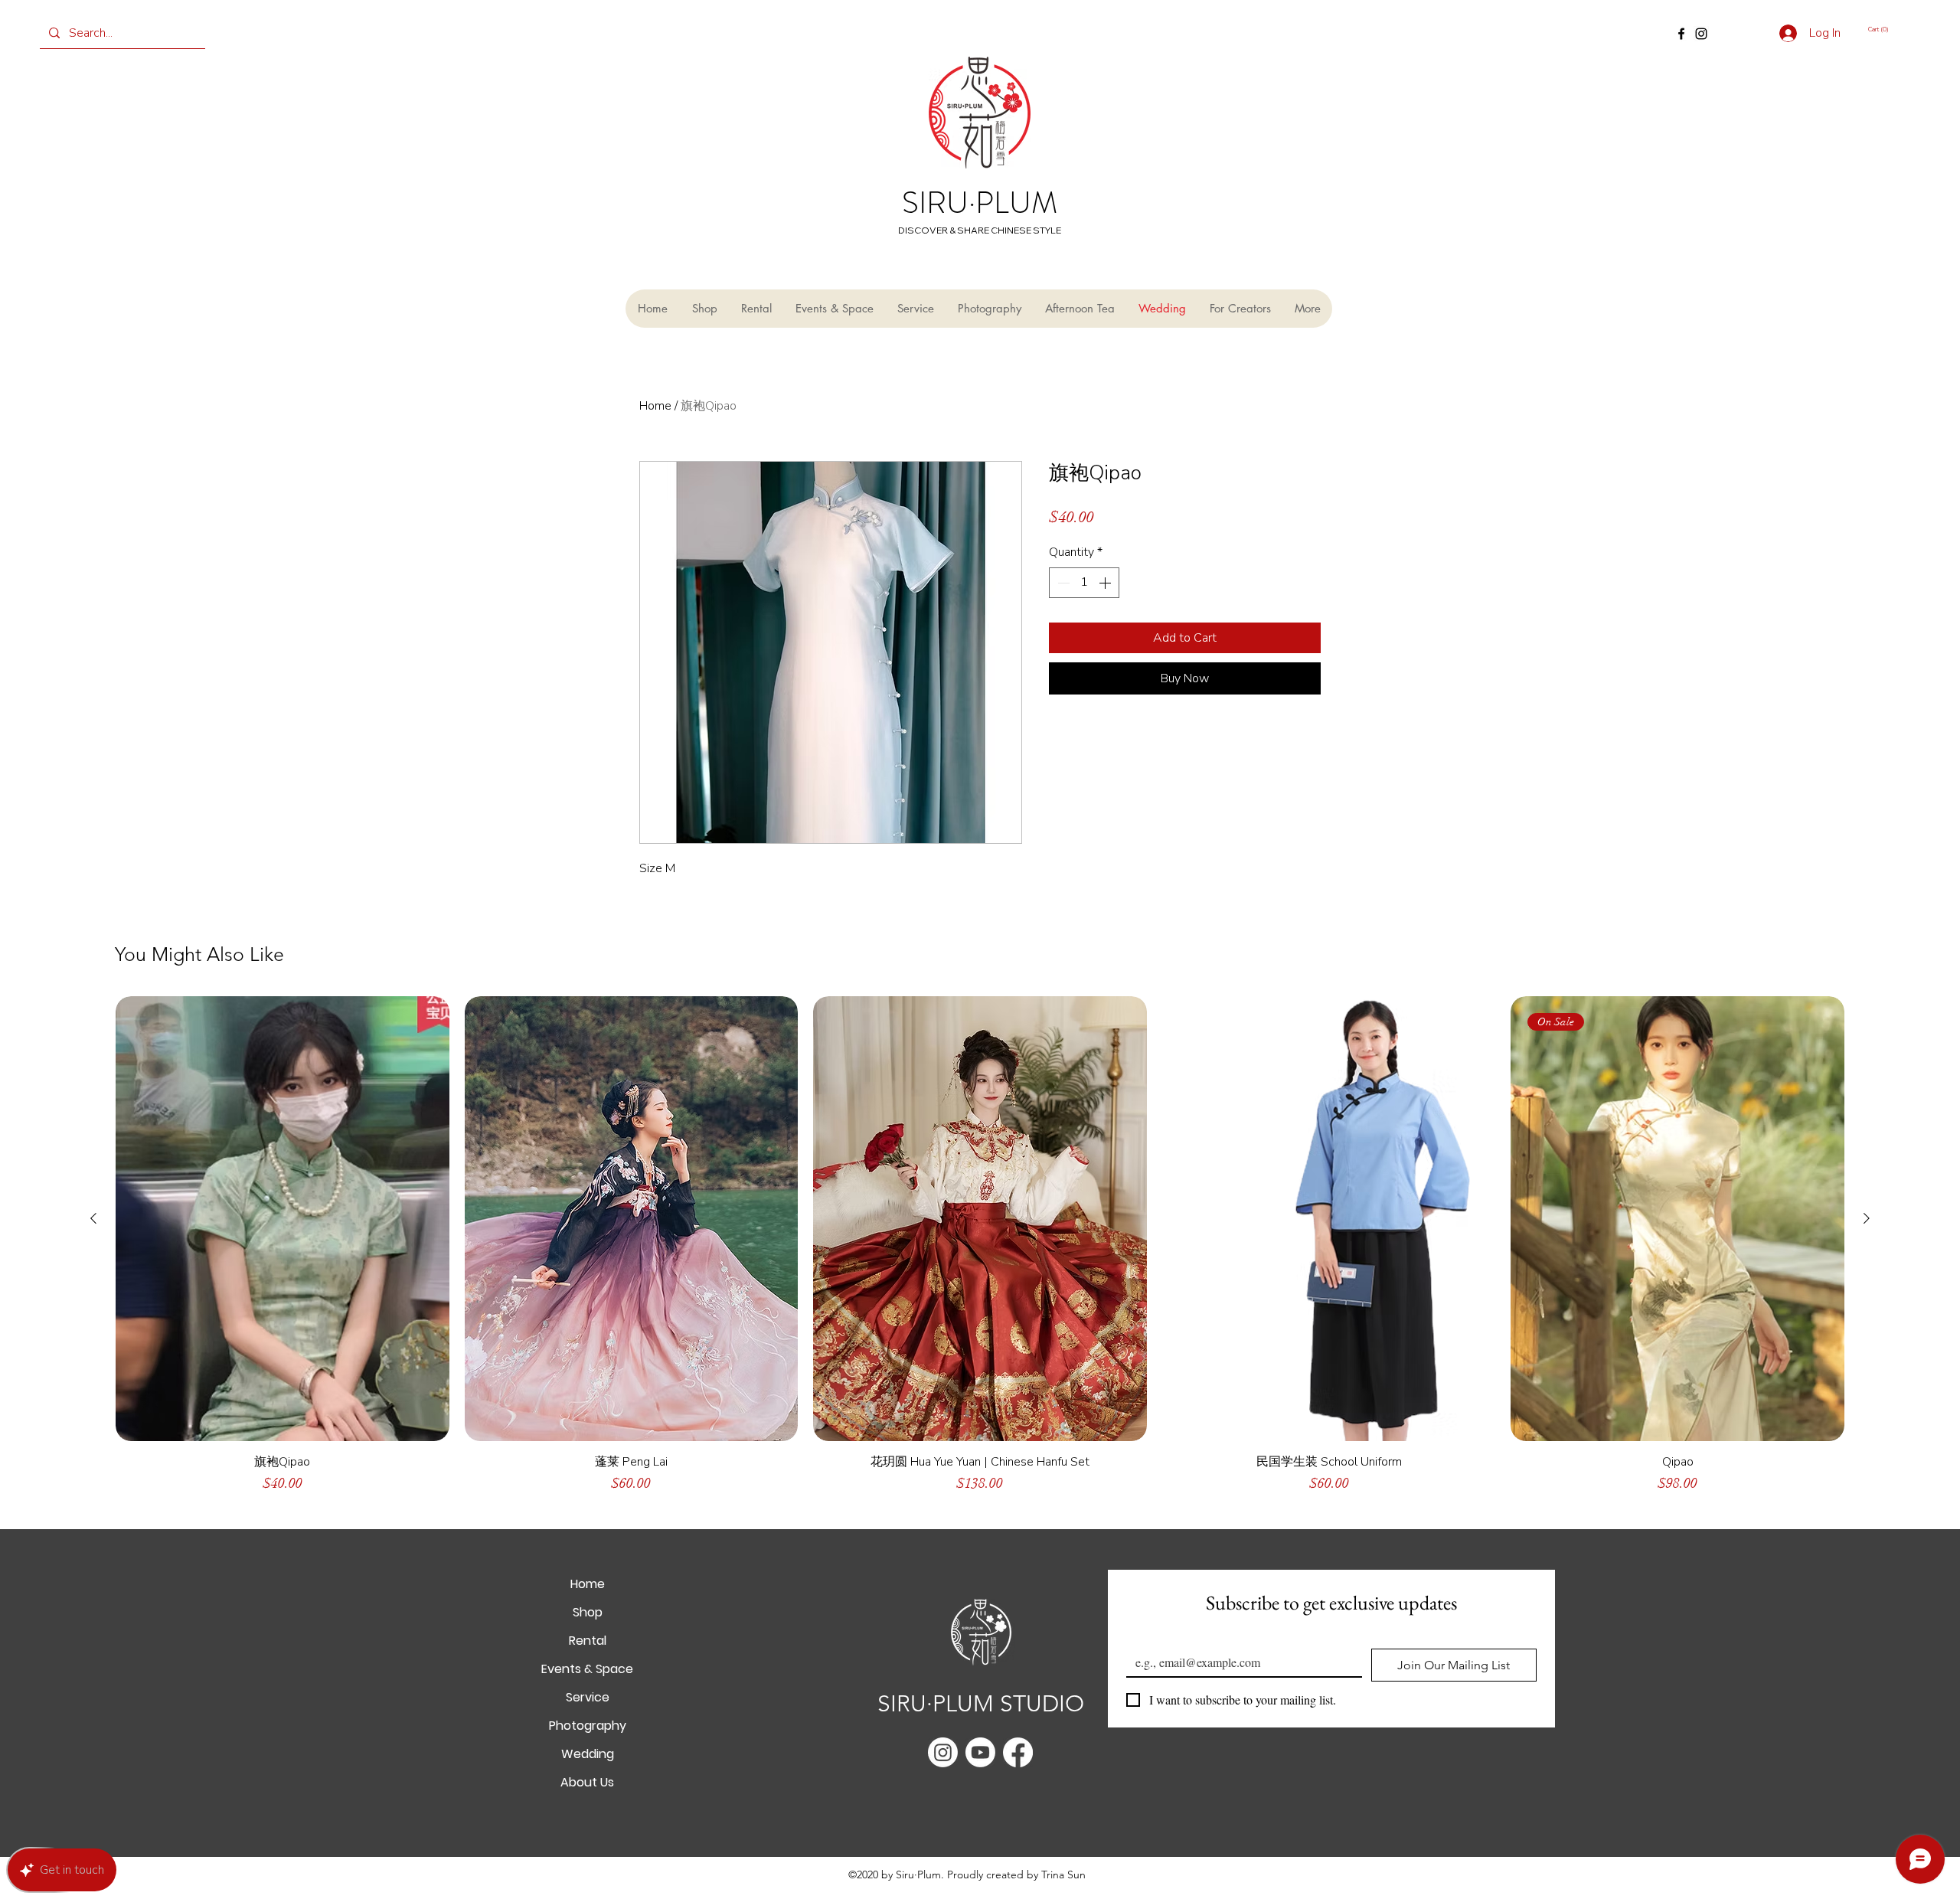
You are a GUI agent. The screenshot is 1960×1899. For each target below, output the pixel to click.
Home (655, 406)
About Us (587, 1782)
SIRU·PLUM (980, 203)
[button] (1889, 29)
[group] (980, 1252)
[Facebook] (1681, 34)
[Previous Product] (93, 1218)
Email (1143, 1636)
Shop (588, 1612)
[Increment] (1106, 583)
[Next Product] (1867, 1218)
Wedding (588, 1754)
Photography (588, 1726)
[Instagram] (1701, 34)
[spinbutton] (1084, 583)
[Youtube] (980, 1752)
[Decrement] (1062, 583)
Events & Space (587, 1669)
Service (588, 1697)
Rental (588, 1641)
